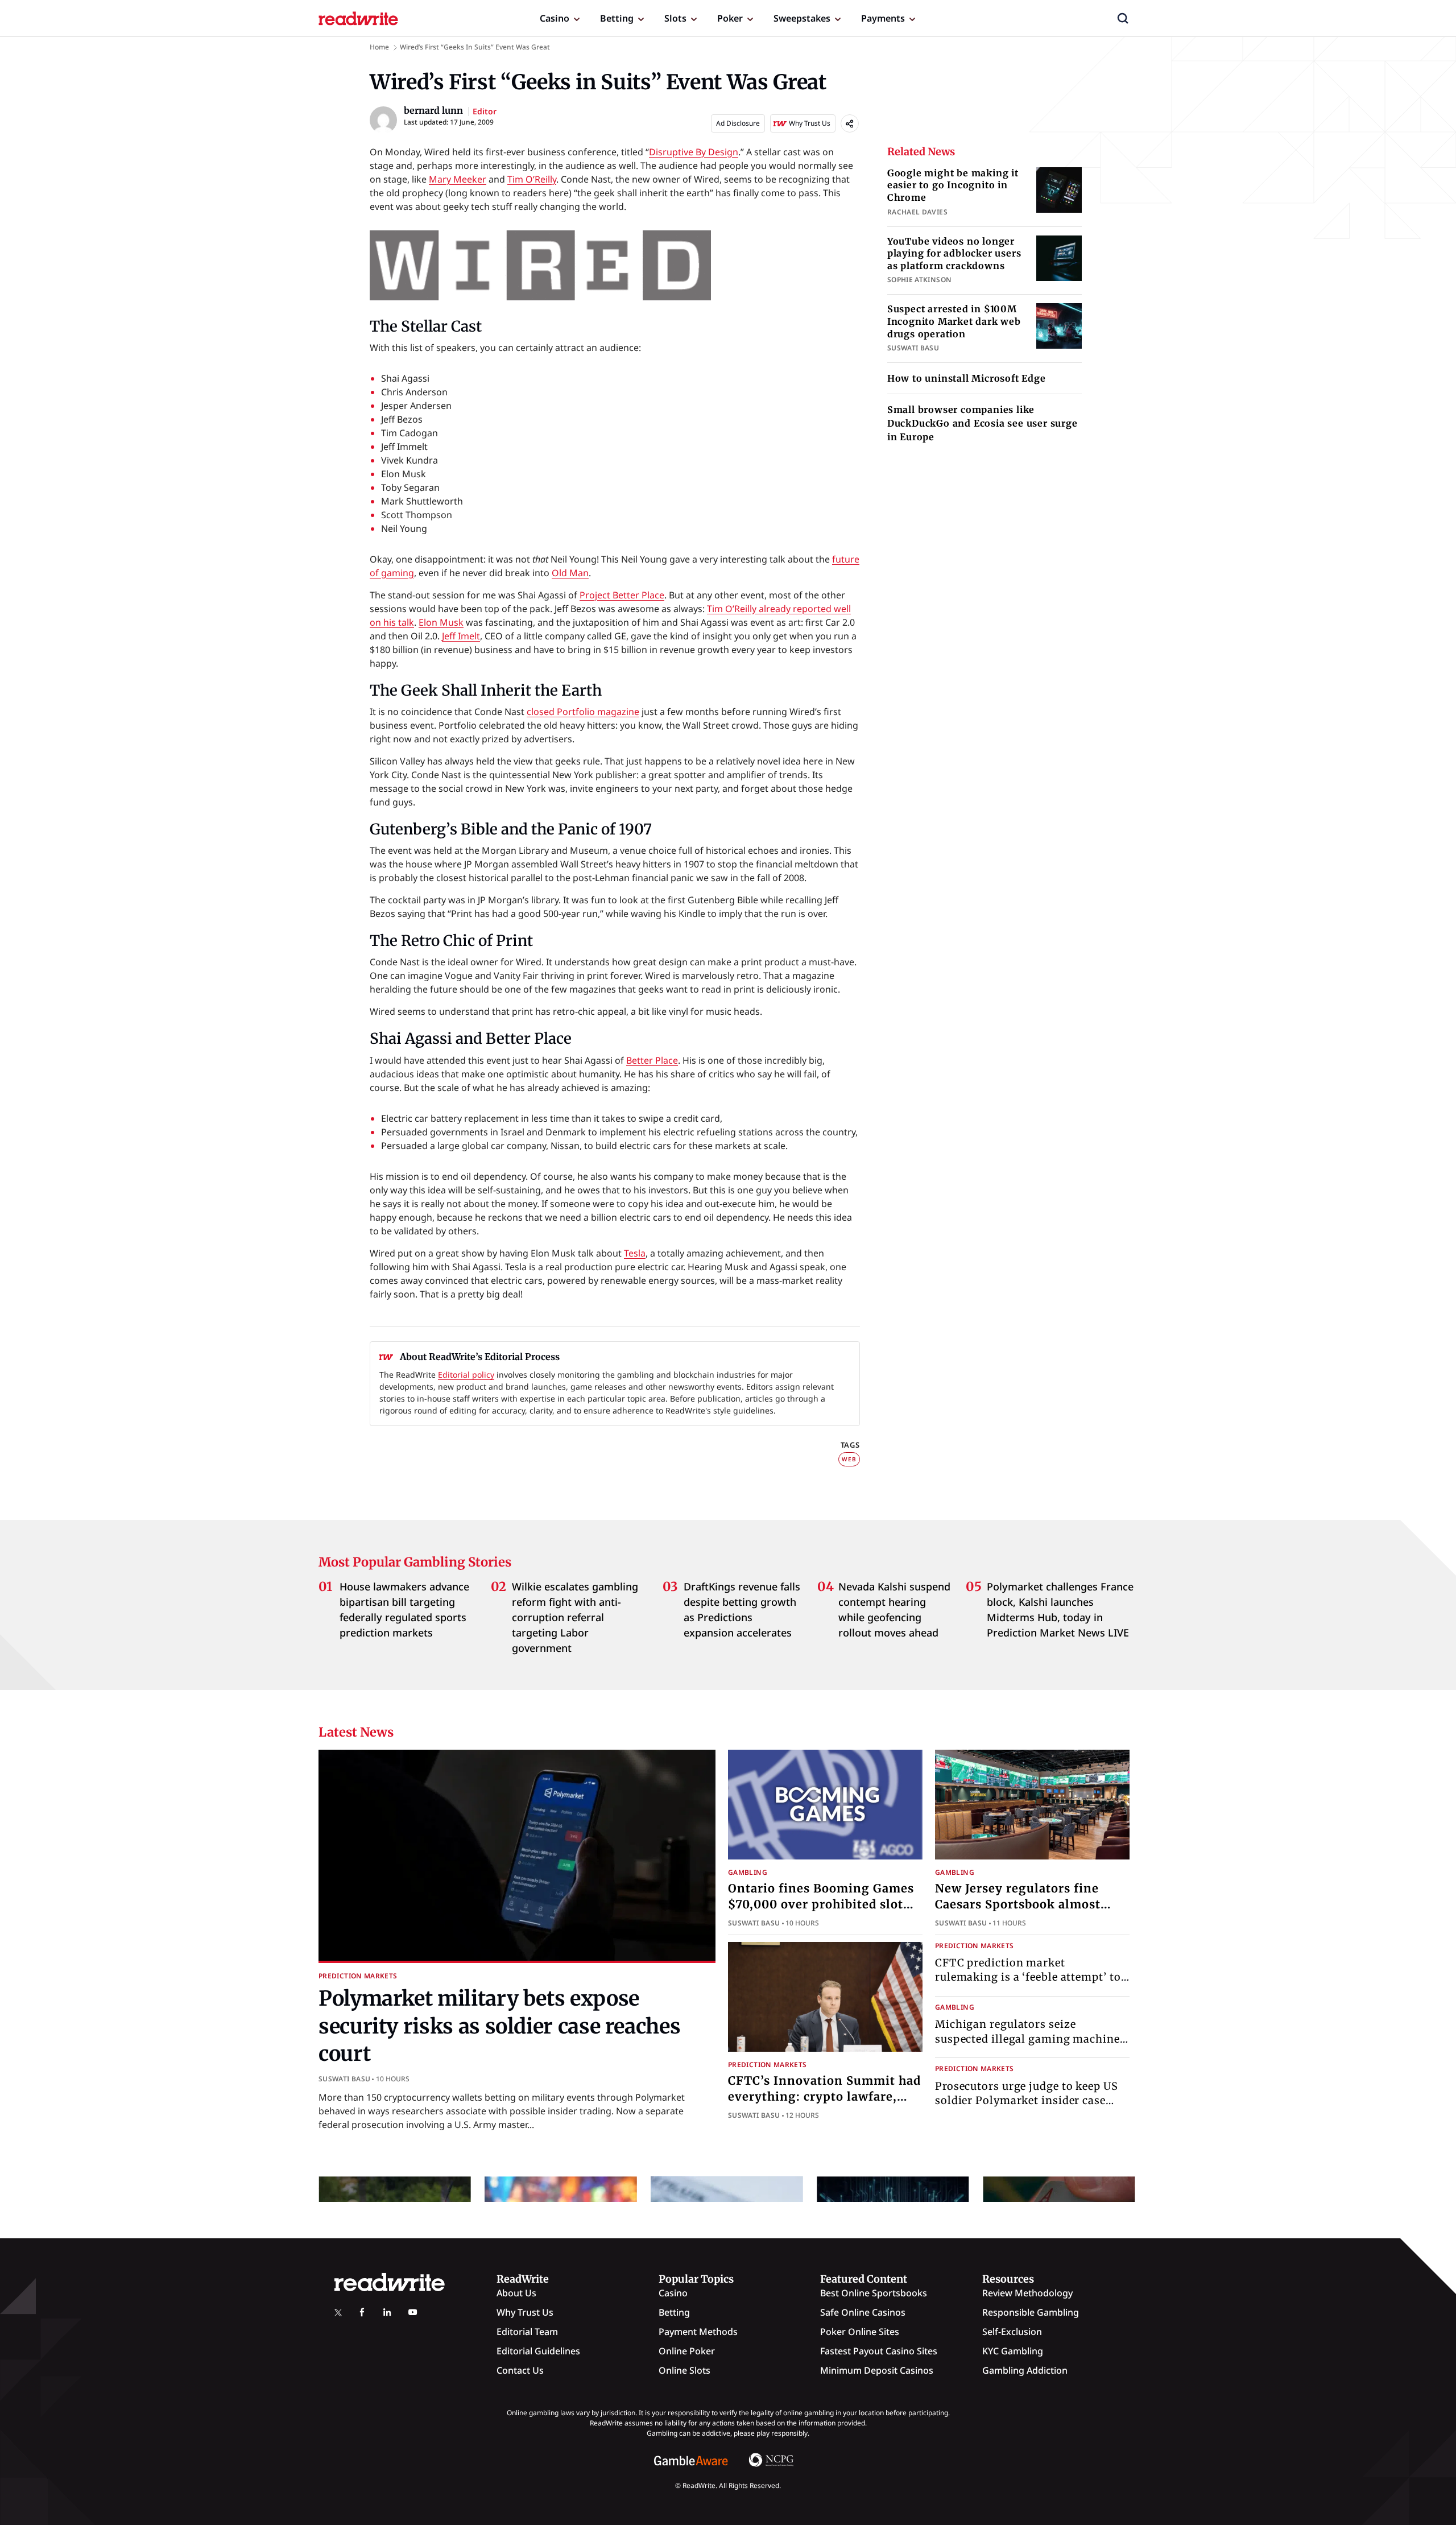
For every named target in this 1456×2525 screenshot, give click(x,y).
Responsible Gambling (1031, 2312)
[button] (1123, 18)
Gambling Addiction (1025, 2370)
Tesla (635, 1253)
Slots (675, 18)
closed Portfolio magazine (583, 712)
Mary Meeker (458, 179)
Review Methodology (1027, 2293)
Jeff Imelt (461, 636)
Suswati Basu (344, 2079)
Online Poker (687, 2351)
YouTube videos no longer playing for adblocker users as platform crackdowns (954, 253)
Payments (883, 18)
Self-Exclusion (1012, 2332)
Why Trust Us (525, 2312)
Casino (555, 18)
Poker (730, 18)
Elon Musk (441, 622)
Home (379, 47)
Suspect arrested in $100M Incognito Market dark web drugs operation (954, 321)
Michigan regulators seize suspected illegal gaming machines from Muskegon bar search (1030, 2039)
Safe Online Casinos (863, 2312)
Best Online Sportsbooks (874, 2293)
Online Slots (684, 2370)
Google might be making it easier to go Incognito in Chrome (953, 185)
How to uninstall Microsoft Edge (967, 378)
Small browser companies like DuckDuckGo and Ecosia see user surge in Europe (983, 423)
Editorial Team (527, 2332)
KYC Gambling (1013, 2351)
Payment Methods (698, 2332)
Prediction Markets (358, 1976)
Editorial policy (466, 1375)
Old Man (570, 573)
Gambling (748, 1872)
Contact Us (520, 2370)
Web (849, 1459)
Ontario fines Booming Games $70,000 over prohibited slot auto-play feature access (821, 1904)
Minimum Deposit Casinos (877, 2370)
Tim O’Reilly (532, 179)
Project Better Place (622, 595)
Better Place (652, 1060)
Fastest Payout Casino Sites (879, 2351)
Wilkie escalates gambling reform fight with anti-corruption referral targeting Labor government (575, 1617)
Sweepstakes (802, 18)
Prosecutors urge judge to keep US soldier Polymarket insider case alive (1027, 2100)
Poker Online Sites (860, 2332)
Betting (617, 18)
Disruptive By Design (694, 152)
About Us (516, 2293)
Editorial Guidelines (538, 2351)
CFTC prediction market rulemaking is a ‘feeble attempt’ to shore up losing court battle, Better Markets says (1029, 1984)
